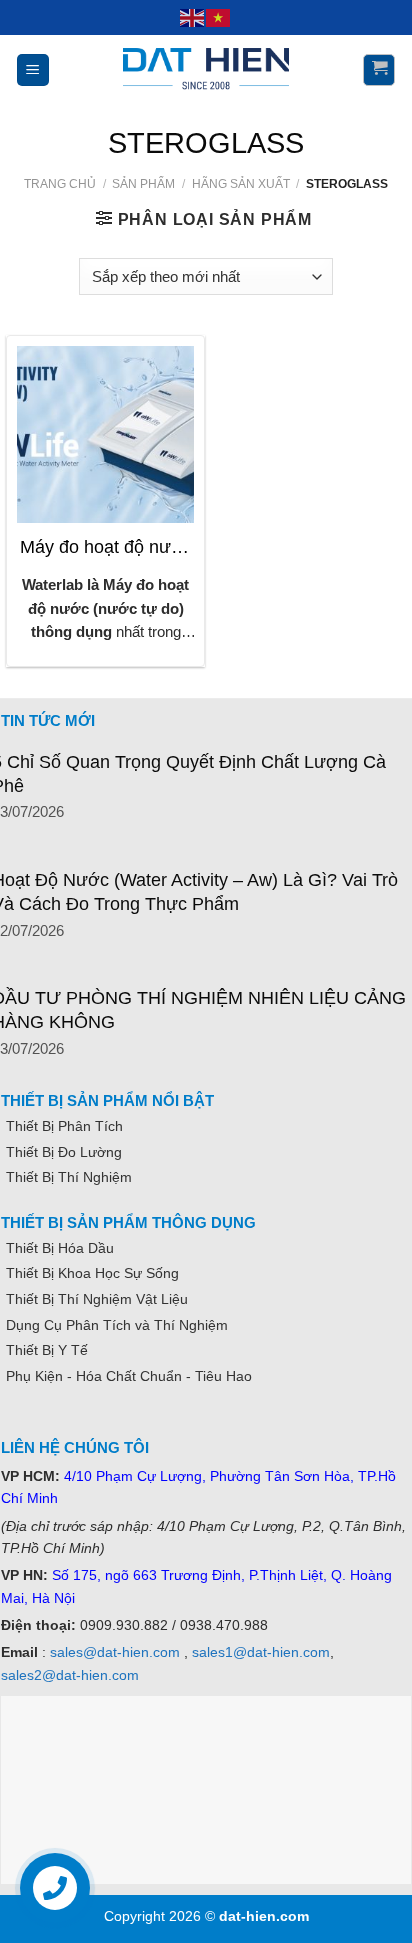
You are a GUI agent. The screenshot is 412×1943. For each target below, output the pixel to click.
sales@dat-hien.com (115, 1652)
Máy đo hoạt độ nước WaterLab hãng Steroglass (106, 547)
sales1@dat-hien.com (261, 1652)
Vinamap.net (46, 1421)
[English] (193, 17)
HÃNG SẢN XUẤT (241, 184)
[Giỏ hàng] (379, 70)
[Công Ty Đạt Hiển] (206, 70)
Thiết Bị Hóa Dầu (60, 1248)
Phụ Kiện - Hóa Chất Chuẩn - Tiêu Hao (129, 1376)
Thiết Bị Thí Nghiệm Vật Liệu (97, 1299)
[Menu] (33, 70)
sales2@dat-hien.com (70, 1675)
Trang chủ (60, 184)
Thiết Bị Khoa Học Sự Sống (92, 1273)
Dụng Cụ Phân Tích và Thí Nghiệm (117, 1325)
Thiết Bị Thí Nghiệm (69, 1177)
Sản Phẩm (143, 184)
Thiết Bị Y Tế (47, 1350)
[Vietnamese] (219, 17)
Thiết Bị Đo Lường (64, 1152)
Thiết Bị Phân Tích (64, 1126)
